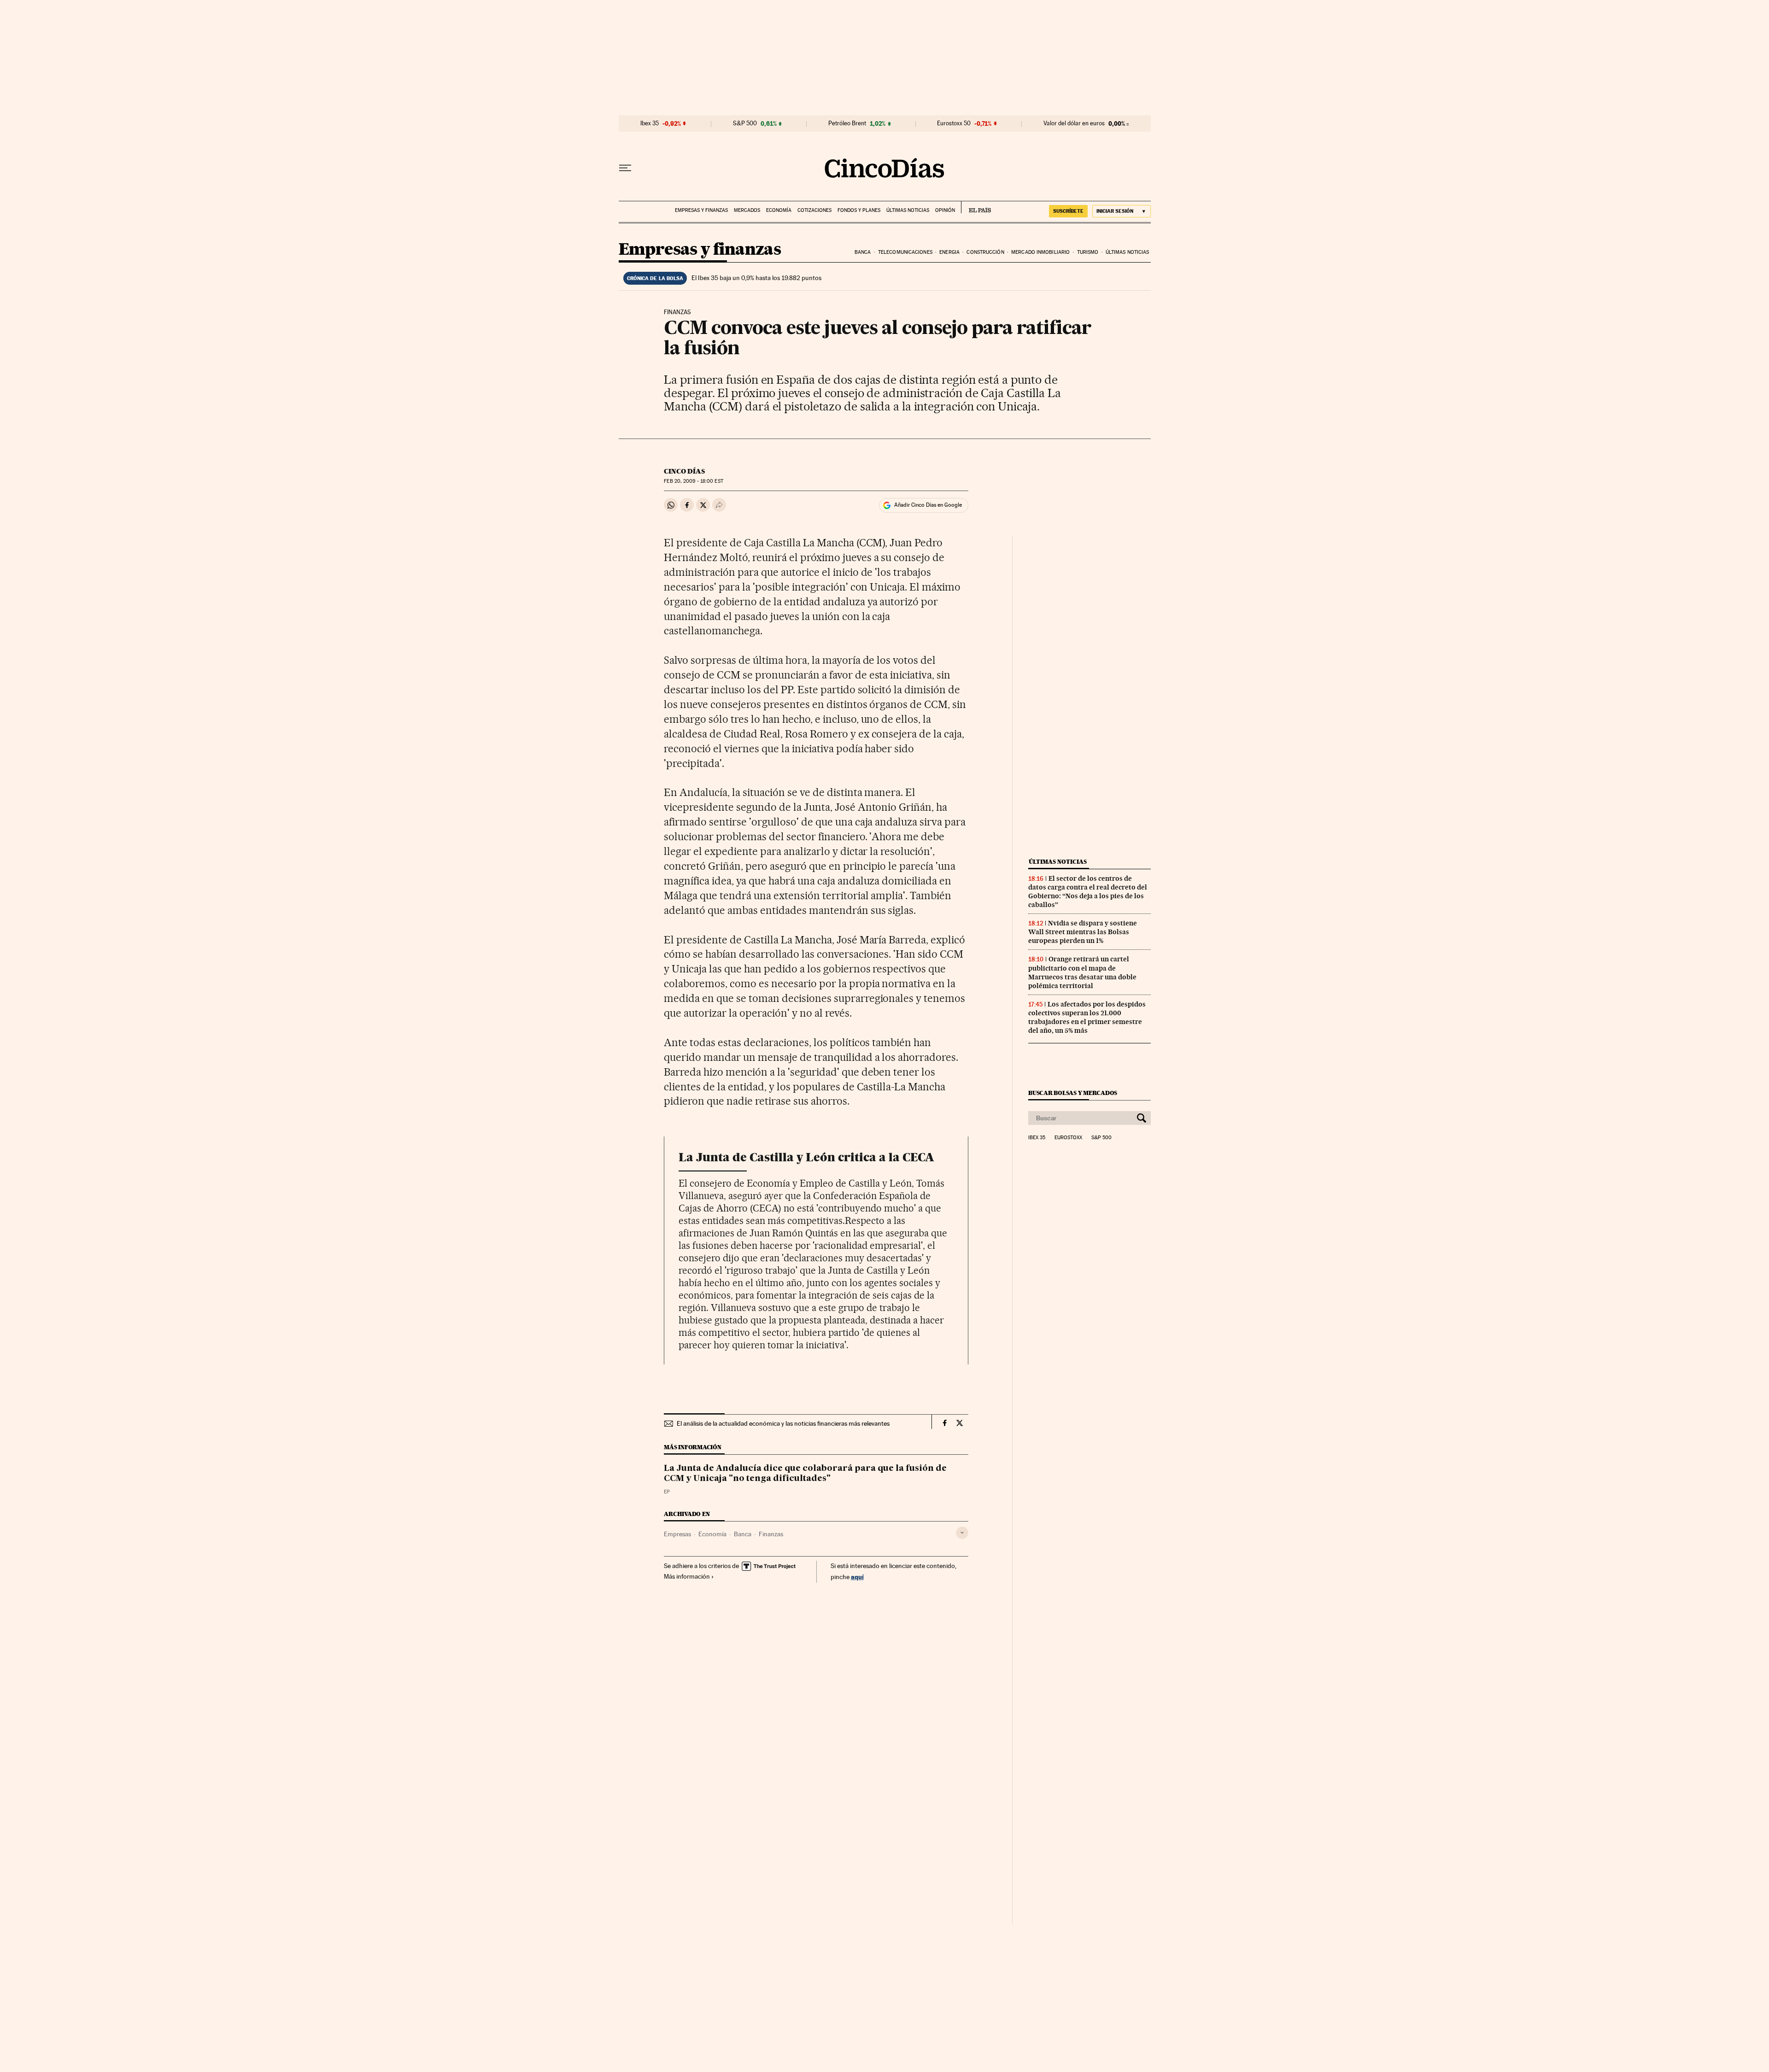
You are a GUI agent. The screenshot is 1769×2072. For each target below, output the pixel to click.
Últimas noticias (908, 210)
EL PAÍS (976, 207)
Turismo (1088, 252)
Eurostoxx (1068, 1138)
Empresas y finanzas (701, 210)
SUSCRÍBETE (1068, 211)
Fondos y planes (859, 210)
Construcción (985, 252)
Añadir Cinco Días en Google (928, 505)
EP (667, 1492)
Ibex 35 (650, 123)
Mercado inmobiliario (1040, 252)
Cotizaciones (814, 210)
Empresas (677, 1534)
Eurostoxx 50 (954, 123)
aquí (857, 1577)
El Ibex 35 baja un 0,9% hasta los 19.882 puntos (756, 278)
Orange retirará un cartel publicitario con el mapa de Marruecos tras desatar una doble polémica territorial (1082, 972)
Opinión (945, 210)
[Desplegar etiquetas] (962, 1533)
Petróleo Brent (847, 123)
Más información (687, 1576)
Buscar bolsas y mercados (1073, 1093)
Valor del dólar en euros (1074, 123)
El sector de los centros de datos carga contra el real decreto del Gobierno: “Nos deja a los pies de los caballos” (1088, 892)
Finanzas (771, 1534)
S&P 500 (745, 123)
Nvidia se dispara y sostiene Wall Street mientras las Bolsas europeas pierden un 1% (1083, 932)
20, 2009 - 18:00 (693, 481)
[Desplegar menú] (625, 168)
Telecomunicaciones (905, 252)
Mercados (747, 210)
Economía (779, 210)
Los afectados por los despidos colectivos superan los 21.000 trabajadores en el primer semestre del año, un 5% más (1087, 1017)
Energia (949, 252)
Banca (863, 252)
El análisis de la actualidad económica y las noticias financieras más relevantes (783, 1423)
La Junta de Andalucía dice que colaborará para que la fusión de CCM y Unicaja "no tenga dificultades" (805, 1474)
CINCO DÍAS (684, 471)
